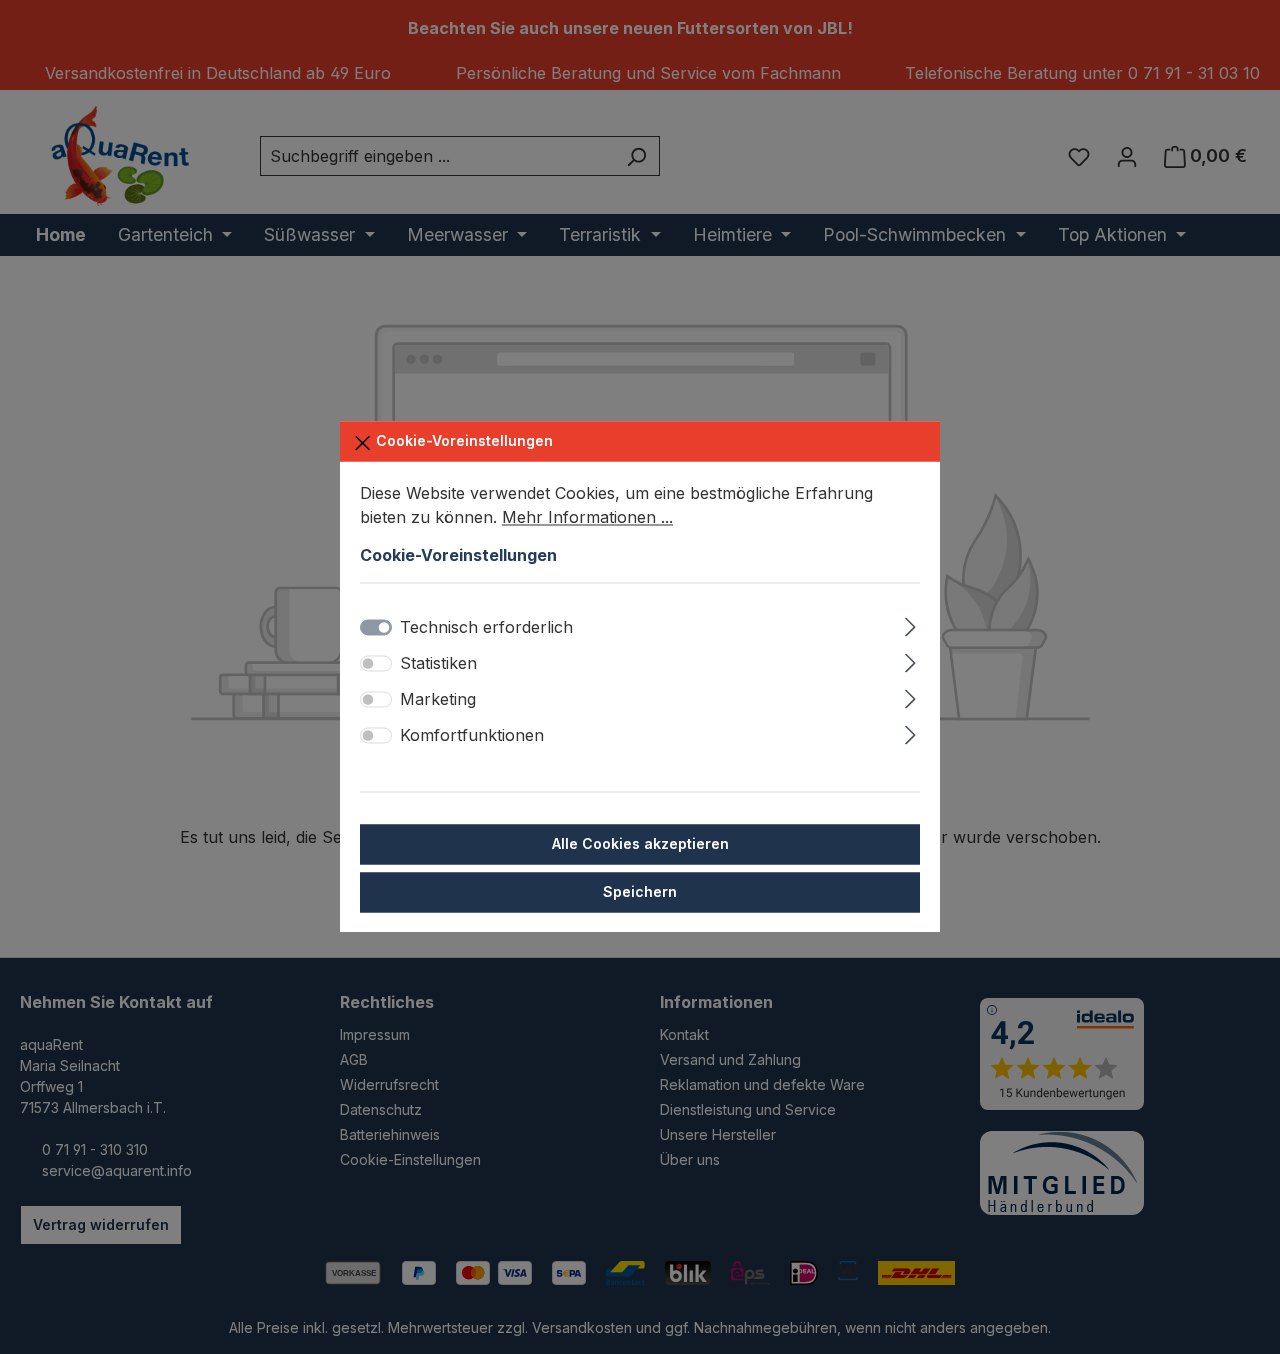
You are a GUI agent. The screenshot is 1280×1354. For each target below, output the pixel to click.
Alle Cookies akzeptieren (640, 844)
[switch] (376, 664)
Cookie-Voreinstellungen (462, 440)
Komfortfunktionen (472, 736)
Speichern (640, 892)
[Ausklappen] (910, 624)
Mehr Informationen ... (587, 517)
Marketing (438, 700)
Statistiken (438, 664)
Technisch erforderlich (486, 628)
